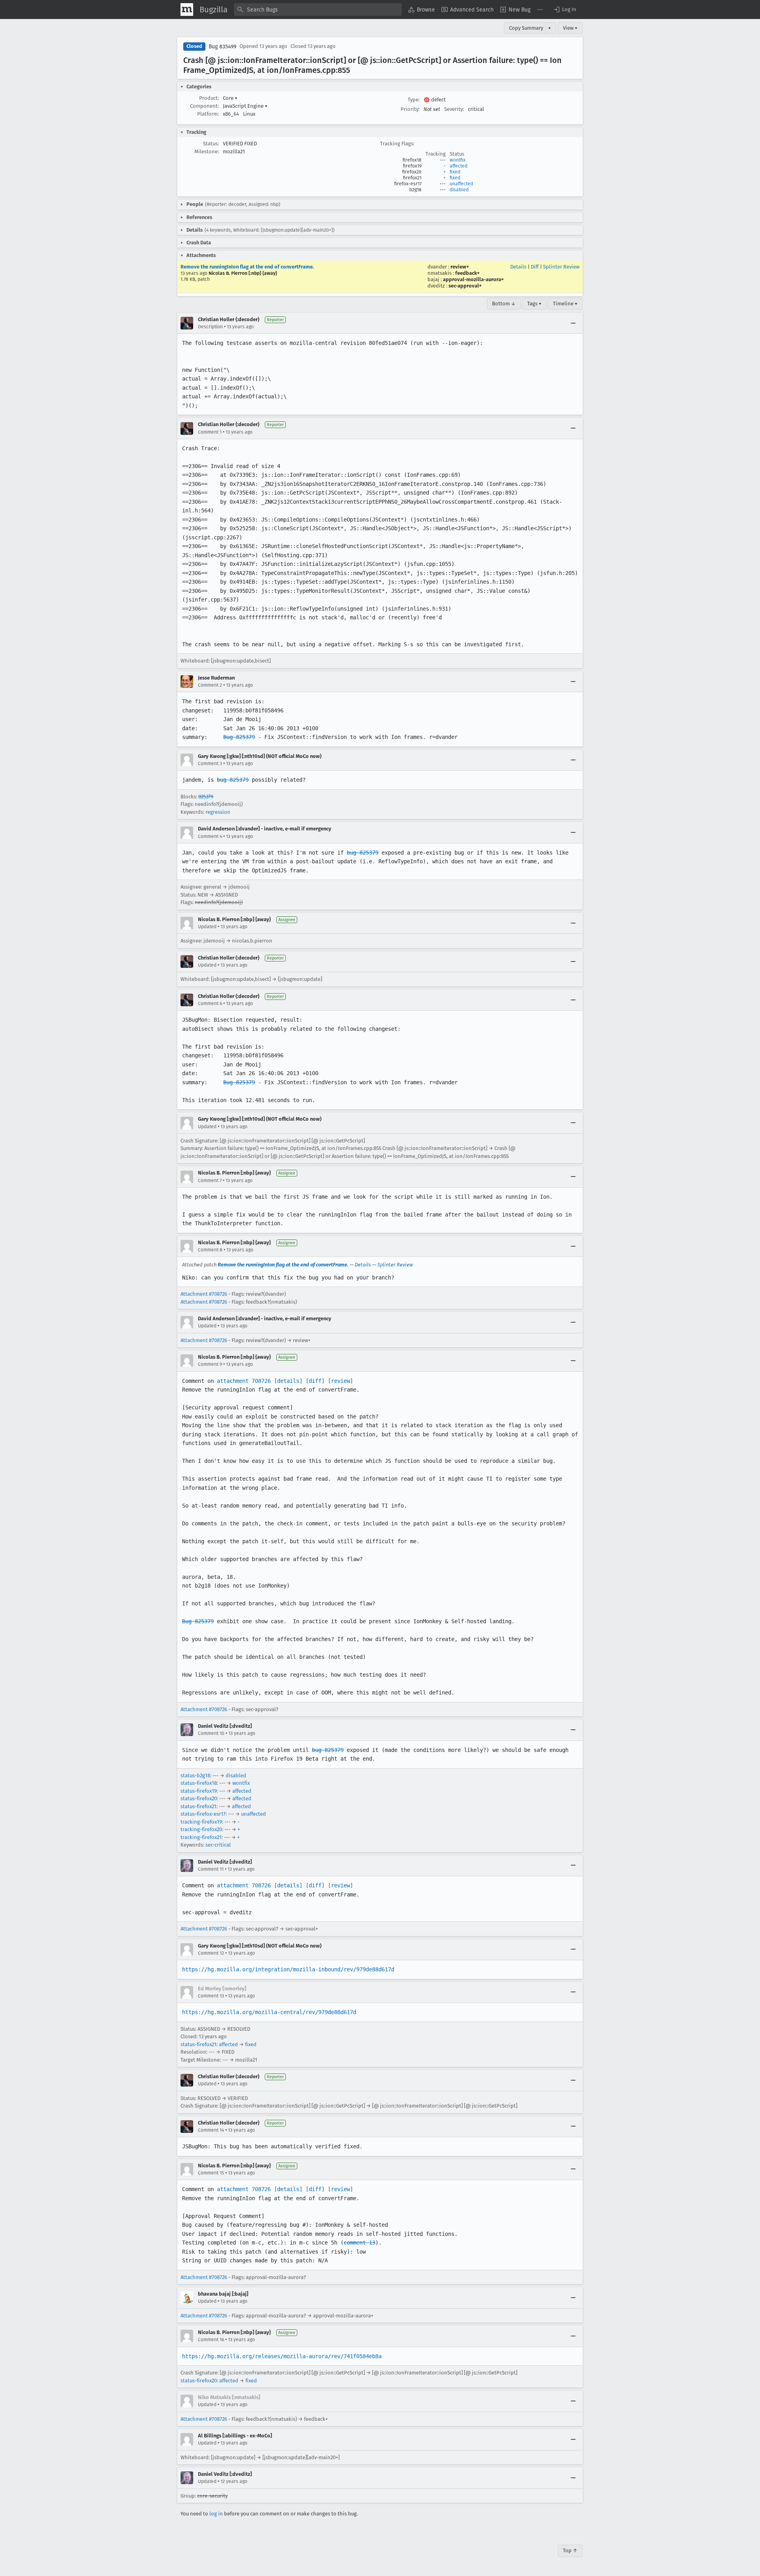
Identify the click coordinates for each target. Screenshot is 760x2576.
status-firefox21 (199, 1806)
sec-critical (218, 1845)
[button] (564, 10)
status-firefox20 (199, 1798)
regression (218, 812)
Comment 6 (210, 1003)
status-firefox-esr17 (203, 1814)
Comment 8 (210, 1250)
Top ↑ (570, 2550)
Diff (535, 267)
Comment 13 (211, 1996)
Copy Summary (526, 28)
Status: (211, 144)
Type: (414, 100)
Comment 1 (210, 432)
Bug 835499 (222, 47)
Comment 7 (210, 1180)
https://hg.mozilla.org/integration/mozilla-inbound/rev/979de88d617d (288, 1969)
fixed (455, 172)
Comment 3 (210, 763)
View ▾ (570, 28)
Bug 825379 (239, 737)
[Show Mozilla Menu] (187, 10)
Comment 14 (211, 2130)
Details (518, 267)
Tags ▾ (534, 304)
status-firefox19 (199, 1791)
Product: (209, 98)
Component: (204, 106)
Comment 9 (210, 1364)
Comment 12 (211, 1953)
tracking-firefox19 (201, 1822)
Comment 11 (211, 1869)
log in (216, 2514)
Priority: (410, 109)
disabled (459, 190)
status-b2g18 (195, 1775)
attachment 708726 (244, 1381)
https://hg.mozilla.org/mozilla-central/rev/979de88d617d (269, 2012)
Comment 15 (211, 2173)
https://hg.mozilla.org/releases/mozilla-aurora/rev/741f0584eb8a (282, 2356)
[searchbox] (318, 10)
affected (459, 166)
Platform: (208, 114)
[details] (288, 1381)
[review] (340, 1381)
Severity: (454, 109)
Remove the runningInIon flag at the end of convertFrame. (247, 267)
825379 (206, 797)
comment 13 (359, 2243)
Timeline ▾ (565, 304)
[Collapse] (573, 323)
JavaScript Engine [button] (245, 106)
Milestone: (207, 151)
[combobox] (318, 10)
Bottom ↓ (504, 304)
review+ (460, 267)
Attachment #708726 (204, 1294)
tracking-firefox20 (201, 1829)
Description (210, 327)
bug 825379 (233, 780)
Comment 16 (211, 2340)
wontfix (458, 160)
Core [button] (230, 98)
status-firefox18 (199, 1783)
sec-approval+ (465, 286)
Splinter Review (561, 267)
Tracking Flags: (397, 144)
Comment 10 (211, 1733)
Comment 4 (210, 836)
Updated (207, 927)
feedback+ (467, 273)
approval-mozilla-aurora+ (473, 279)
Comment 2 (210, 685)
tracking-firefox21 (201, 1837)
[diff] (315, 1381)
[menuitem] (422, 10)
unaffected (461, 184)
